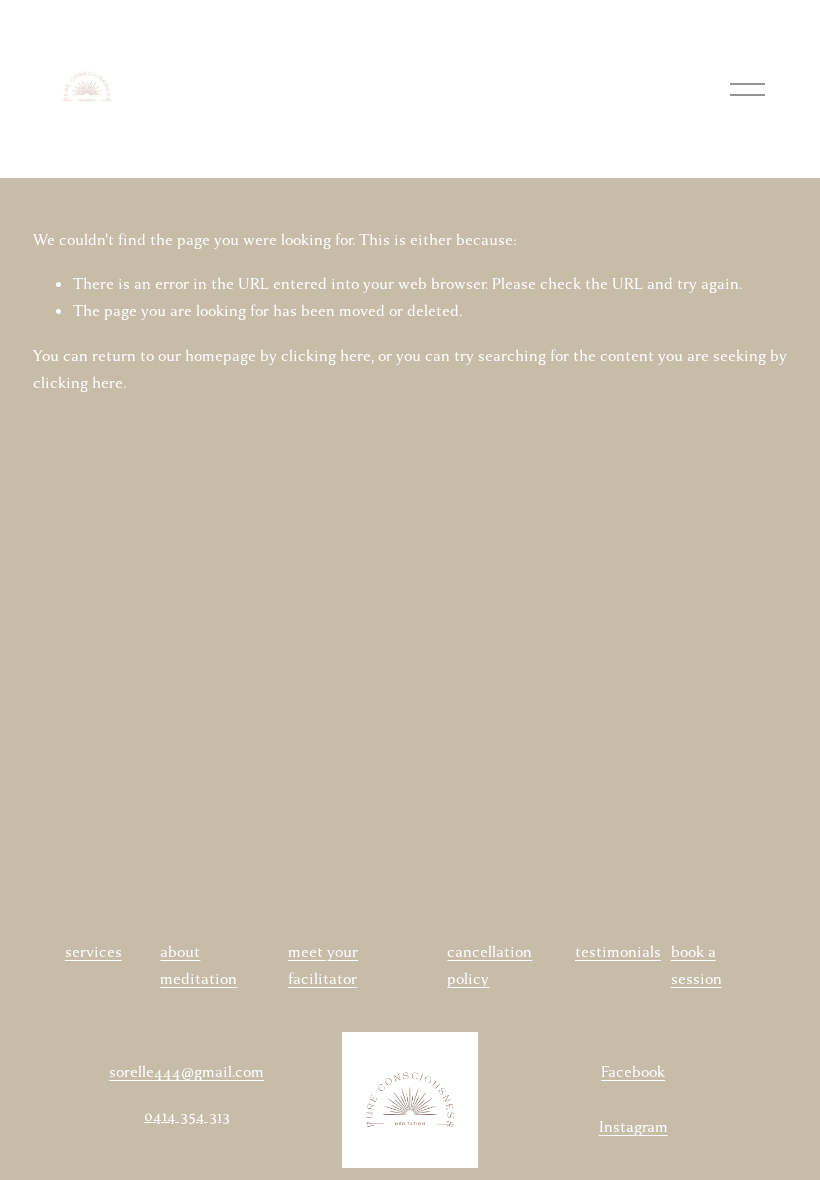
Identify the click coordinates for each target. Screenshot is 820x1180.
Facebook (633, 1072)
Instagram (633, 1127)
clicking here (326, 356)
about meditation (198, 965)
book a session (696, 965)
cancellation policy (489, 965)
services (93, 952)
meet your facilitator (323, 965)
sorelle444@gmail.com (186, 1072)
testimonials (618, 952)
